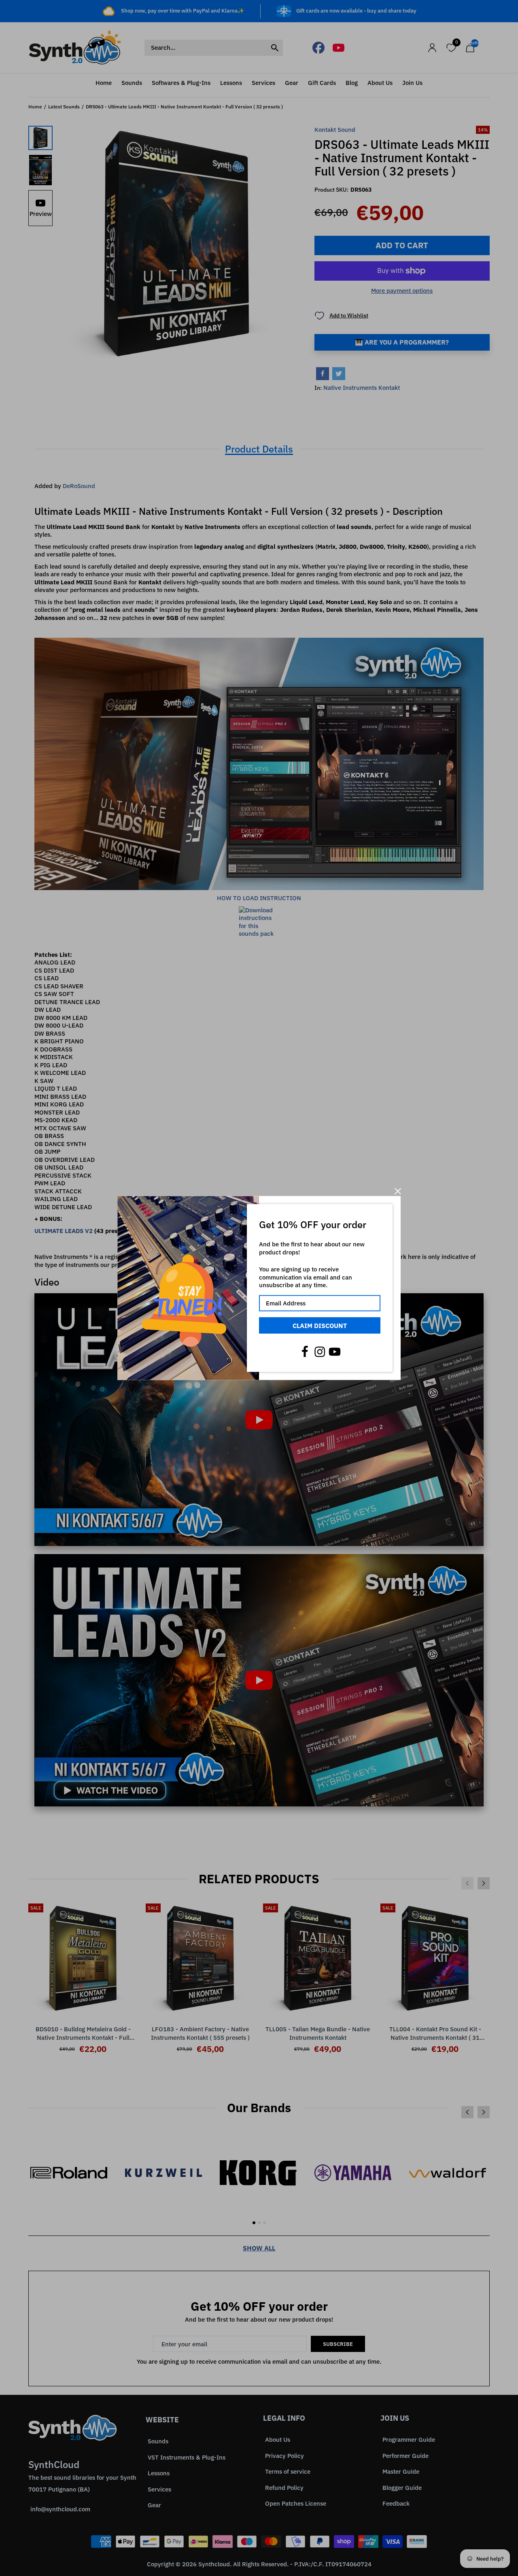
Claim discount (320, 1325)
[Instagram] (320, 1352)
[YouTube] (335, 1352)
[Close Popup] (398, 1191)
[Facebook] (305, 1352)
